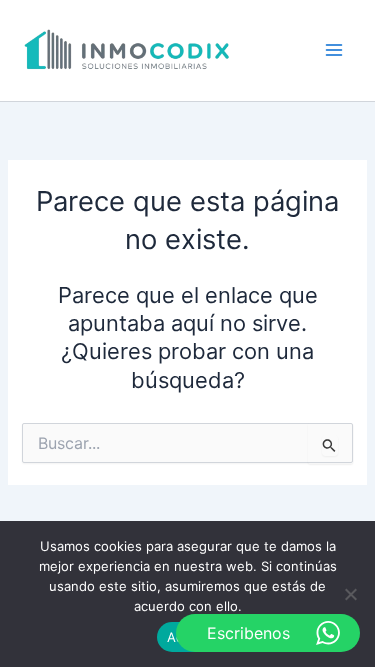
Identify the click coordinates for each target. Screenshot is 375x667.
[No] (350, 594)
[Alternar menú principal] (334, 50)
